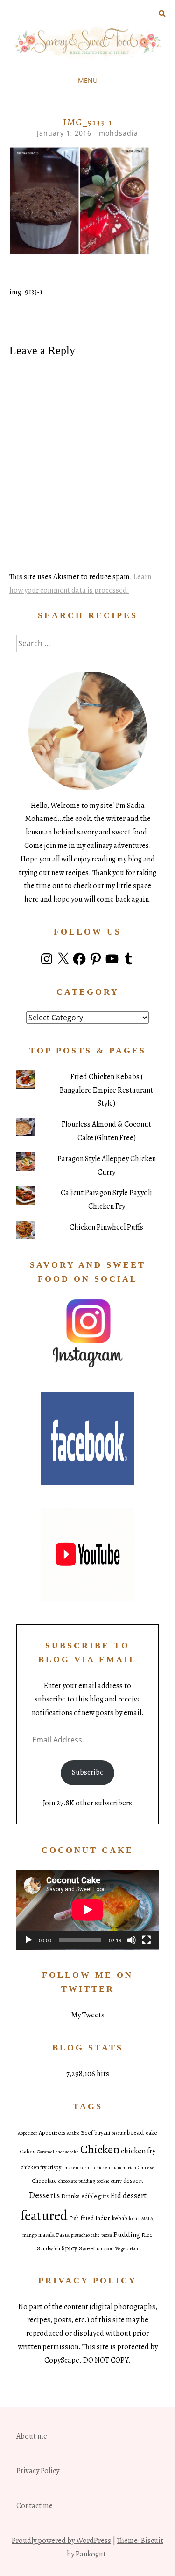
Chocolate (44, 2181)
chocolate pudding (77, 2181)
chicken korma (78, 2168)
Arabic (73, 2133)
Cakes (28, 2151)
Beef (87, 2133)
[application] (87, 1910)
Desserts (44, 2195)
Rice (147, 2235)
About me (32, 2436)
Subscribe (88, 1772)
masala (46, 2235)
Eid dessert (128, 2196)
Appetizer (28, 2133)
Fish (74, 2218)
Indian (103, 2218)
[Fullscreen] (147, 1940)
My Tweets (88, 2015)
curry (116, 2181)
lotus (134, 2218)
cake (151, 2133)
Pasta (63, 2235)
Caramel (45, 2152)
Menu (88, 80)
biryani (102, 2133)
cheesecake (67, 2152)
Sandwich (49, 2248)
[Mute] (132, 1940)
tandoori (105, 2249)
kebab (120, 2218)
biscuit (119, 2133)
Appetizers (52, 2133)
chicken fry (138, 2151)
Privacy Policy (38, 2471)
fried (87, 2218)
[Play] (28, 1940)
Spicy (70, 2248)
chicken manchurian (115, 2168)
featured (44, 2215)
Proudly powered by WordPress (61, 2541)
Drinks (70, 2196)
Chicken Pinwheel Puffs (106, 1227)
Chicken (100, 2149)
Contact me (35, 2506)
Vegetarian (127, 2249)
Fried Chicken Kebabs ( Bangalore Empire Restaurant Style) (106, 1090)
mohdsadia (119, 133)
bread (136, 2132)
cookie (103, 2181)
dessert (133, 2181)
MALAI (148, 2218)
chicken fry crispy (41, 2167)
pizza (107, 2235)
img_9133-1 (26, 292)
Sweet (87, 2248)
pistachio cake (85, 2235)
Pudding (127, 2234)
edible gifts (95, 2196)
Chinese (146, 2168)
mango (30, 2235)
